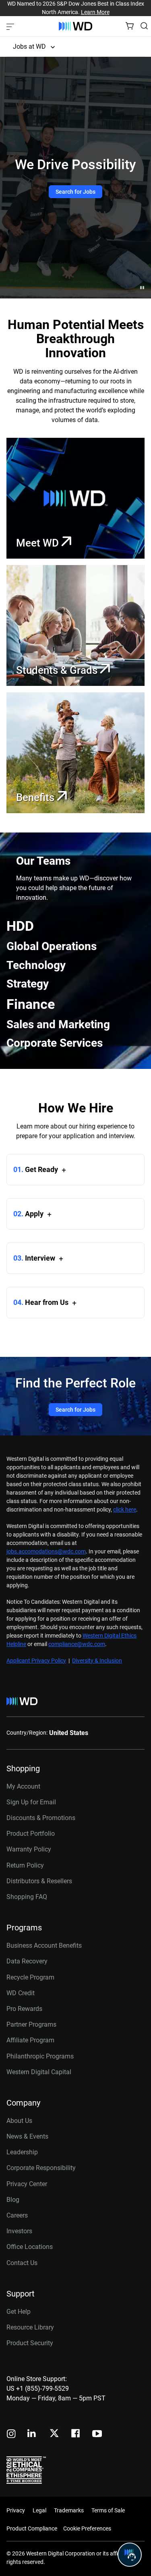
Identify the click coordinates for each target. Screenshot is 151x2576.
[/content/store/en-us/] (75, 26)
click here (125, 1510)
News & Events (27, 2136)
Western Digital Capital (39, 2072)
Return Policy (25, 1865)
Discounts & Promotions (41, 1818)
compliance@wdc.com (77, 1644)
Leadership (22, 2152)
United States (69, 1733)
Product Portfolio (31, 1834)
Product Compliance (32, 2528)
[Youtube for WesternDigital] (97, 2434)
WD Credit (21, 1993)
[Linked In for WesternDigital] (32, 2434)
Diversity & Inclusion (97, 1661)
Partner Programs (31, 2024)
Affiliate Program (30, 2040)
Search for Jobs (75, 192)
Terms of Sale (108, 2510)
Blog (13, 2200)
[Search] (144, 26)
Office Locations (30, 2247)
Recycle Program (30, 1977)
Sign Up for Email (31, 1802)
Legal (39, 2510)
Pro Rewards (24, 2009)
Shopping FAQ (27, 1897)
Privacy (16, 2510)
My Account (23, 1786)
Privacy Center (27, 2184)
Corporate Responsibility (41, 2168)
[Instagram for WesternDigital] (11, 2434)
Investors (19, 2231)
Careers (17, 2215)
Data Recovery (27, 1961)
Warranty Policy (29, 1849)
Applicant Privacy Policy (36, 1661)
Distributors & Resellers (39, 1881)
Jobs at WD (29, 47)
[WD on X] (54, 2434)
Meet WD (39, 543)
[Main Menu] (11, 26)
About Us (19, 2121)
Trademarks (69, 2510)
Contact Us (22, 2263)
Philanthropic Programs (40, 2056)
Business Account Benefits (44, 1945)
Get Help (19, 2312)
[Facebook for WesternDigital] (76, 2434)
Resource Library (30, 2327)
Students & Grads (58, 670)
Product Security (30, 2343)
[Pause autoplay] (142, 288)
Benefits (36, 797)
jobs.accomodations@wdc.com (46, 1551)
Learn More (95, 12)
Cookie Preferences (87, 2528)
